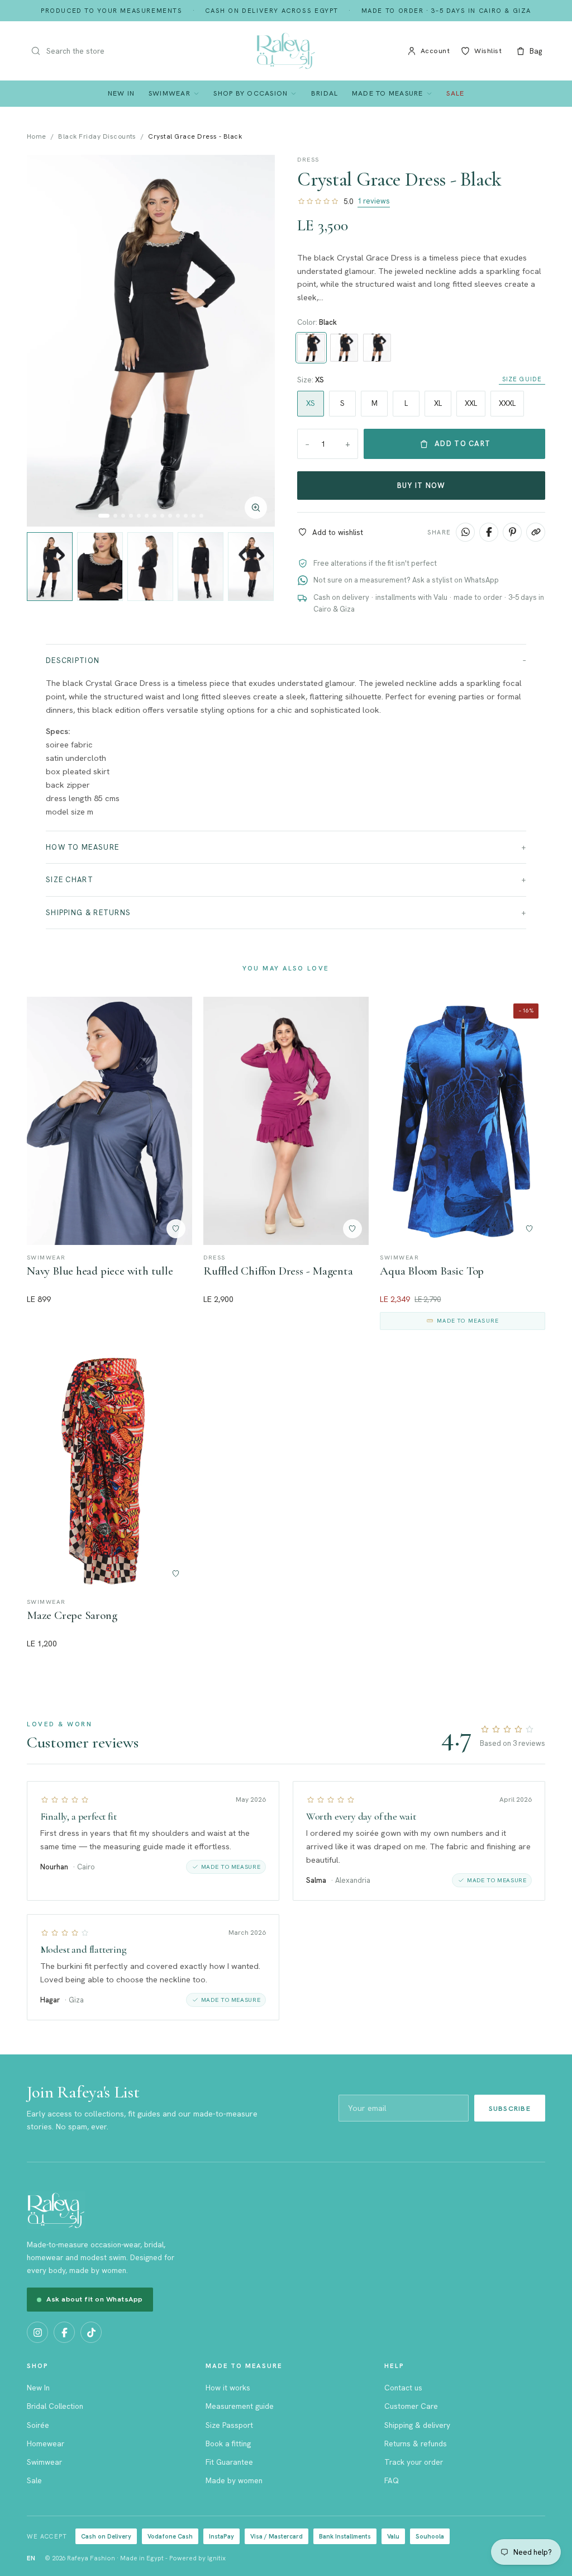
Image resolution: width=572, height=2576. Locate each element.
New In (121, 93)
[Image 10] (178, 516)
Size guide (522, 379)
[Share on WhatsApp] (465, 532)
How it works (228, 2388)
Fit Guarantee (229, 2462)
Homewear (46, 2444)
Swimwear (170, 93)
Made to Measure (388, 93)
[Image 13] (201, 516)
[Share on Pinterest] (512, 532)
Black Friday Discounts (97, 136)
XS (311, 403)
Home (37, 136)
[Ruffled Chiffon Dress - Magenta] (286, 1121)
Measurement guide (240, 2406)
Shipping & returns (88, 913)
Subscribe (510, 2108)
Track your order (414, 2462)
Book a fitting (228, 2444)
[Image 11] (186, 516)
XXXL (507, 403)
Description (73, 660)
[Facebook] (64, 2332)
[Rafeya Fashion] (286, 51)
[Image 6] (147, 516)
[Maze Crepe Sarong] (109, 1466)
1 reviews (374, 201)
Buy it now (421, 486)
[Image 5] (139, 516)
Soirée (38, 2425)
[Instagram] (37, 2332)
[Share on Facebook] (489, 532)
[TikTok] (91, 2332)
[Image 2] (115, 516)
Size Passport (229, 2425)
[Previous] (47, 341)
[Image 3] (123, 516)
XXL (471, 403)
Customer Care (411, 2406)
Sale (455, 93)
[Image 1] (104, 516)
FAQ (392, 2480)
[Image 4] (131, 516)
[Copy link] (536, 532)
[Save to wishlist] (176, 1229)
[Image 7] (154, 516)
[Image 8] (162, 516)
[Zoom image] (256, 508)
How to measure (82, 847)
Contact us (403, 2388)
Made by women (234, 2480)
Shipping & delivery (417, 2425)
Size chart (70, 880)
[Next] (255, 341)
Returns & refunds (416, 2444)
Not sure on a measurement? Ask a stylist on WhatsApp (406, 580)
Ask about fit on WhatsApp (95, 2299)
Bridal (325, 93)
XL (438, 403)
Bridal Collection (55, 2406)
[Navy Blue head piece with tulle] (109, 1121)
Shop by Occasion (251, 93)
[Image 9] (170, 516)
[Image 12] (194, 516)
